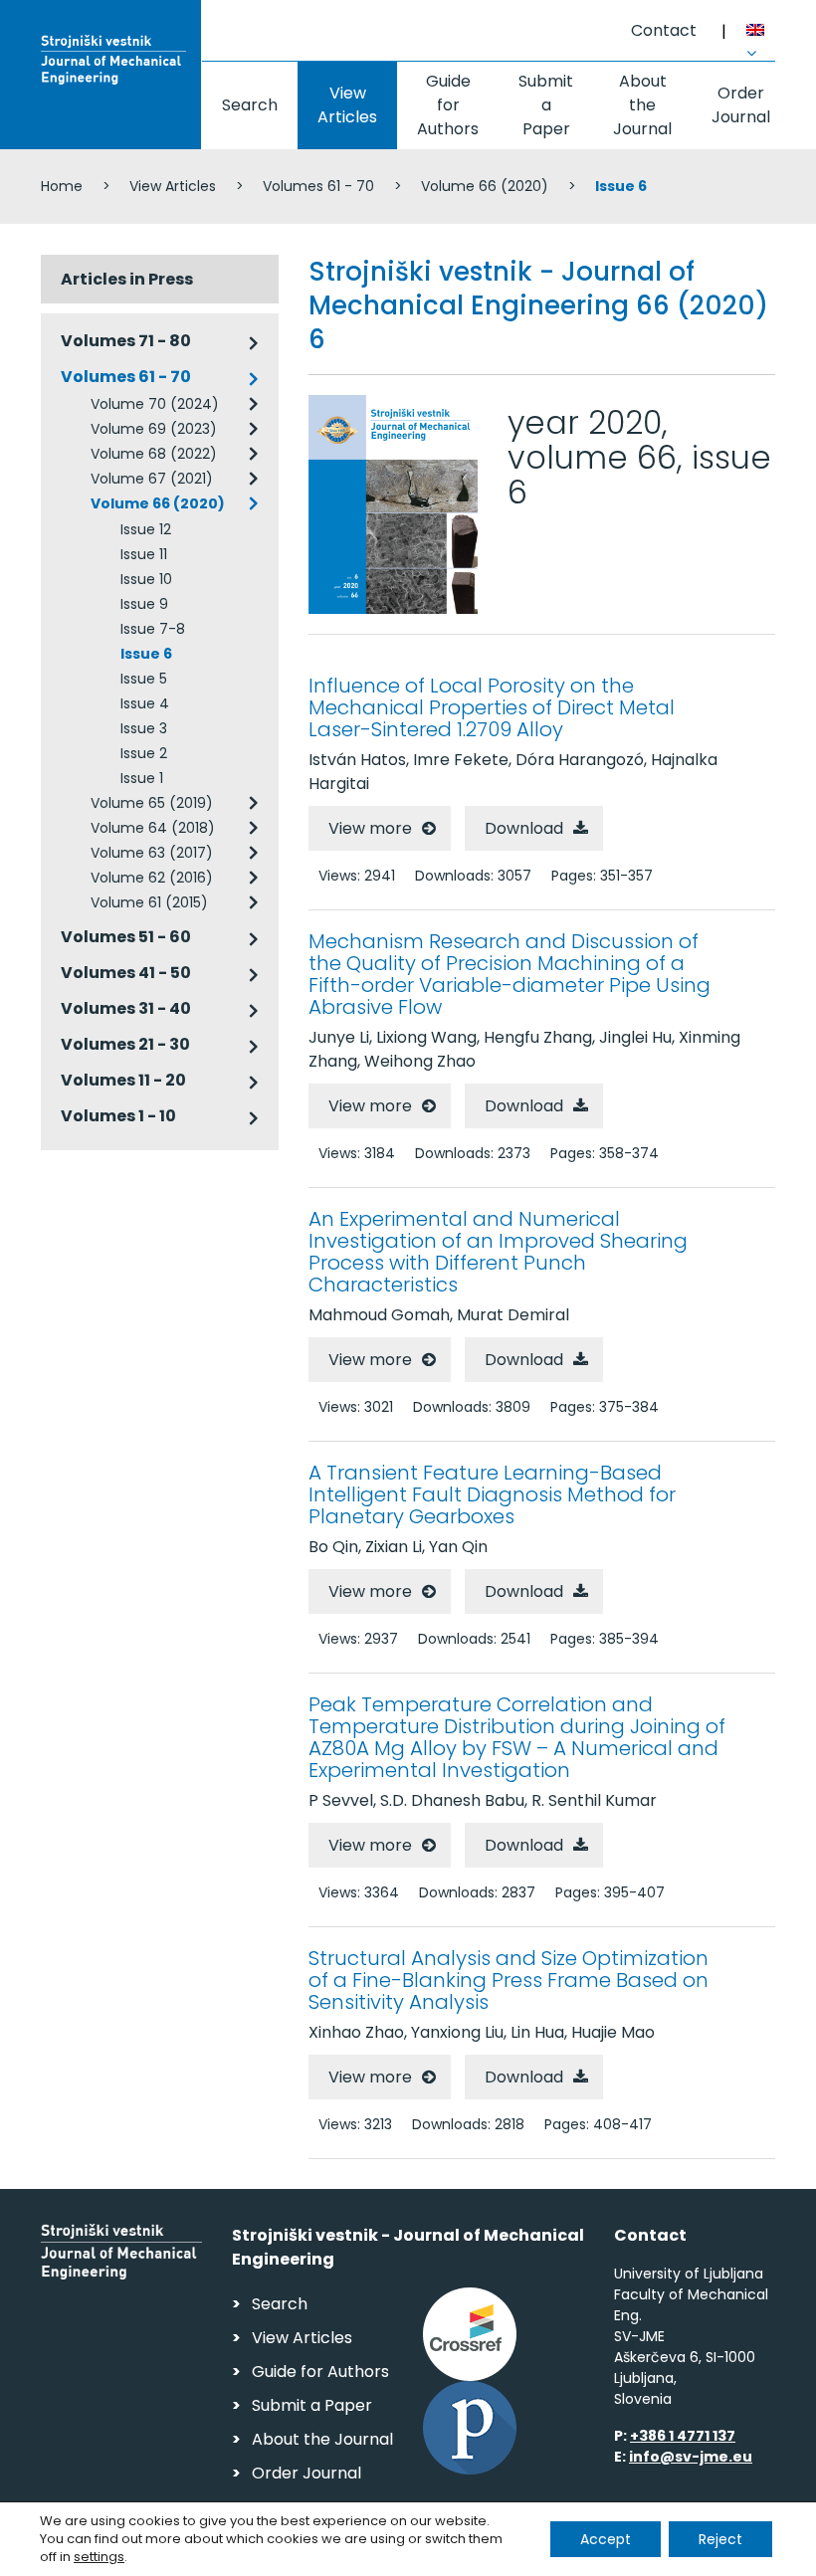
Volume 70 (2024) (155, 404)
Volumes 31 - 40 (126, 1008)
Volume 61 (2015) (149, 902)
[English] (761, 33)
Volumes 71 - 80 (126, 341)
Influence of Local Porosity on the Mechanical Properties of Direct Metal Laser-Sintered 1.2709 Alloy (492, 707)
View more (370, 828)
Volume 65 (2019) (152, 803)
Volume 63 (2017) (152, 853)
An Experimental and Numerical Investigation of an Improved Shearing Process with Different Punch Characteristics (498, 1252)
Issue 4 (145, 703)
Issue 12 (146, 529)
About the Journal (642, 105)
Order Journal (741, 105)
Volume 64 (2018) (153, 828)
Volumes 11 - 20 (123, 1080)
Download (524, 828)
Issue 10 (146, 579)
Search (250, 105)
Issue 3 (144, 728)
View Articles (347, 105)
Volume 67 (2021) (152, 479)
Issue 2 (144, 753)
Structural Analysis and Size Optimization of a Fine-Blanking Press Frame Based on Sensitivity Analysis (509, 1980)
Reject (720, 2539)
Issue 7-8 (153, 629)
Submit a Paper (546, 105)
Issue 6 (146, 654)
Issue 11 (144, 554)
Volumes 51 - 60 (126, 937)
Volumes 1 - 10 (118, 1116)
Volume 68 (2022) (154, 454)
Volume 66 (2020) (485, 186)
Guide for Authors (448, 105)
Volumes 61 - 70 (318, 186)
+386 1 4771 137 (683, 2436)
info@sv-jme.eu (691, 2457)
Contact (664, 30)
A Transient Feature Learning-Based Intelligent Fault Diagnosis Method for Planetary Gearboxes (492, 1494)
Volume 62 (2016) (152, 878)
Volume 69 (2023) (154, 429)
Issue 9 (144, 604)
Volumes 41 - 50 (126, 973)
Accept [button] (606, 2539)
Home (62, 186)
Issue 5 (144, 679)
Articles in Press (127, 279)
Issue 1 (142, 778)
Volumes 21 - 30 (125, 1044)
